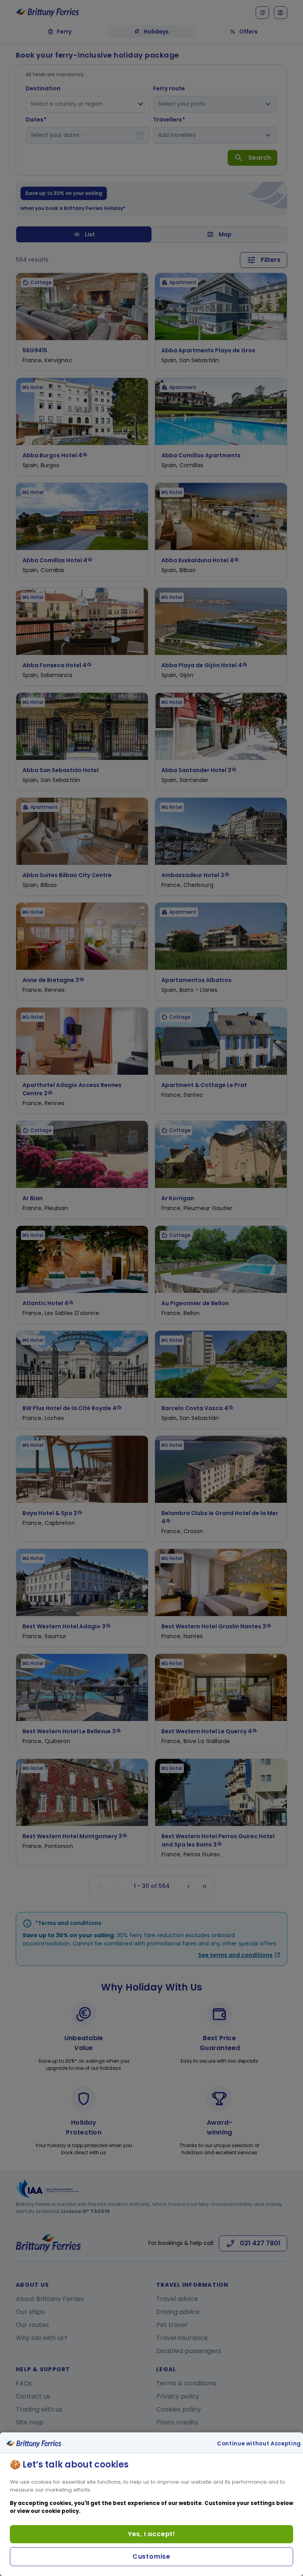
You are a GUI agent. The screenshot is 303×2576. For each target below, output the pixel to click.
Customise (151, 2556)
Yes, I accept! (151, 2534)
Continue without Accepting (259, 2444)
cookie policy (60, 2511)
